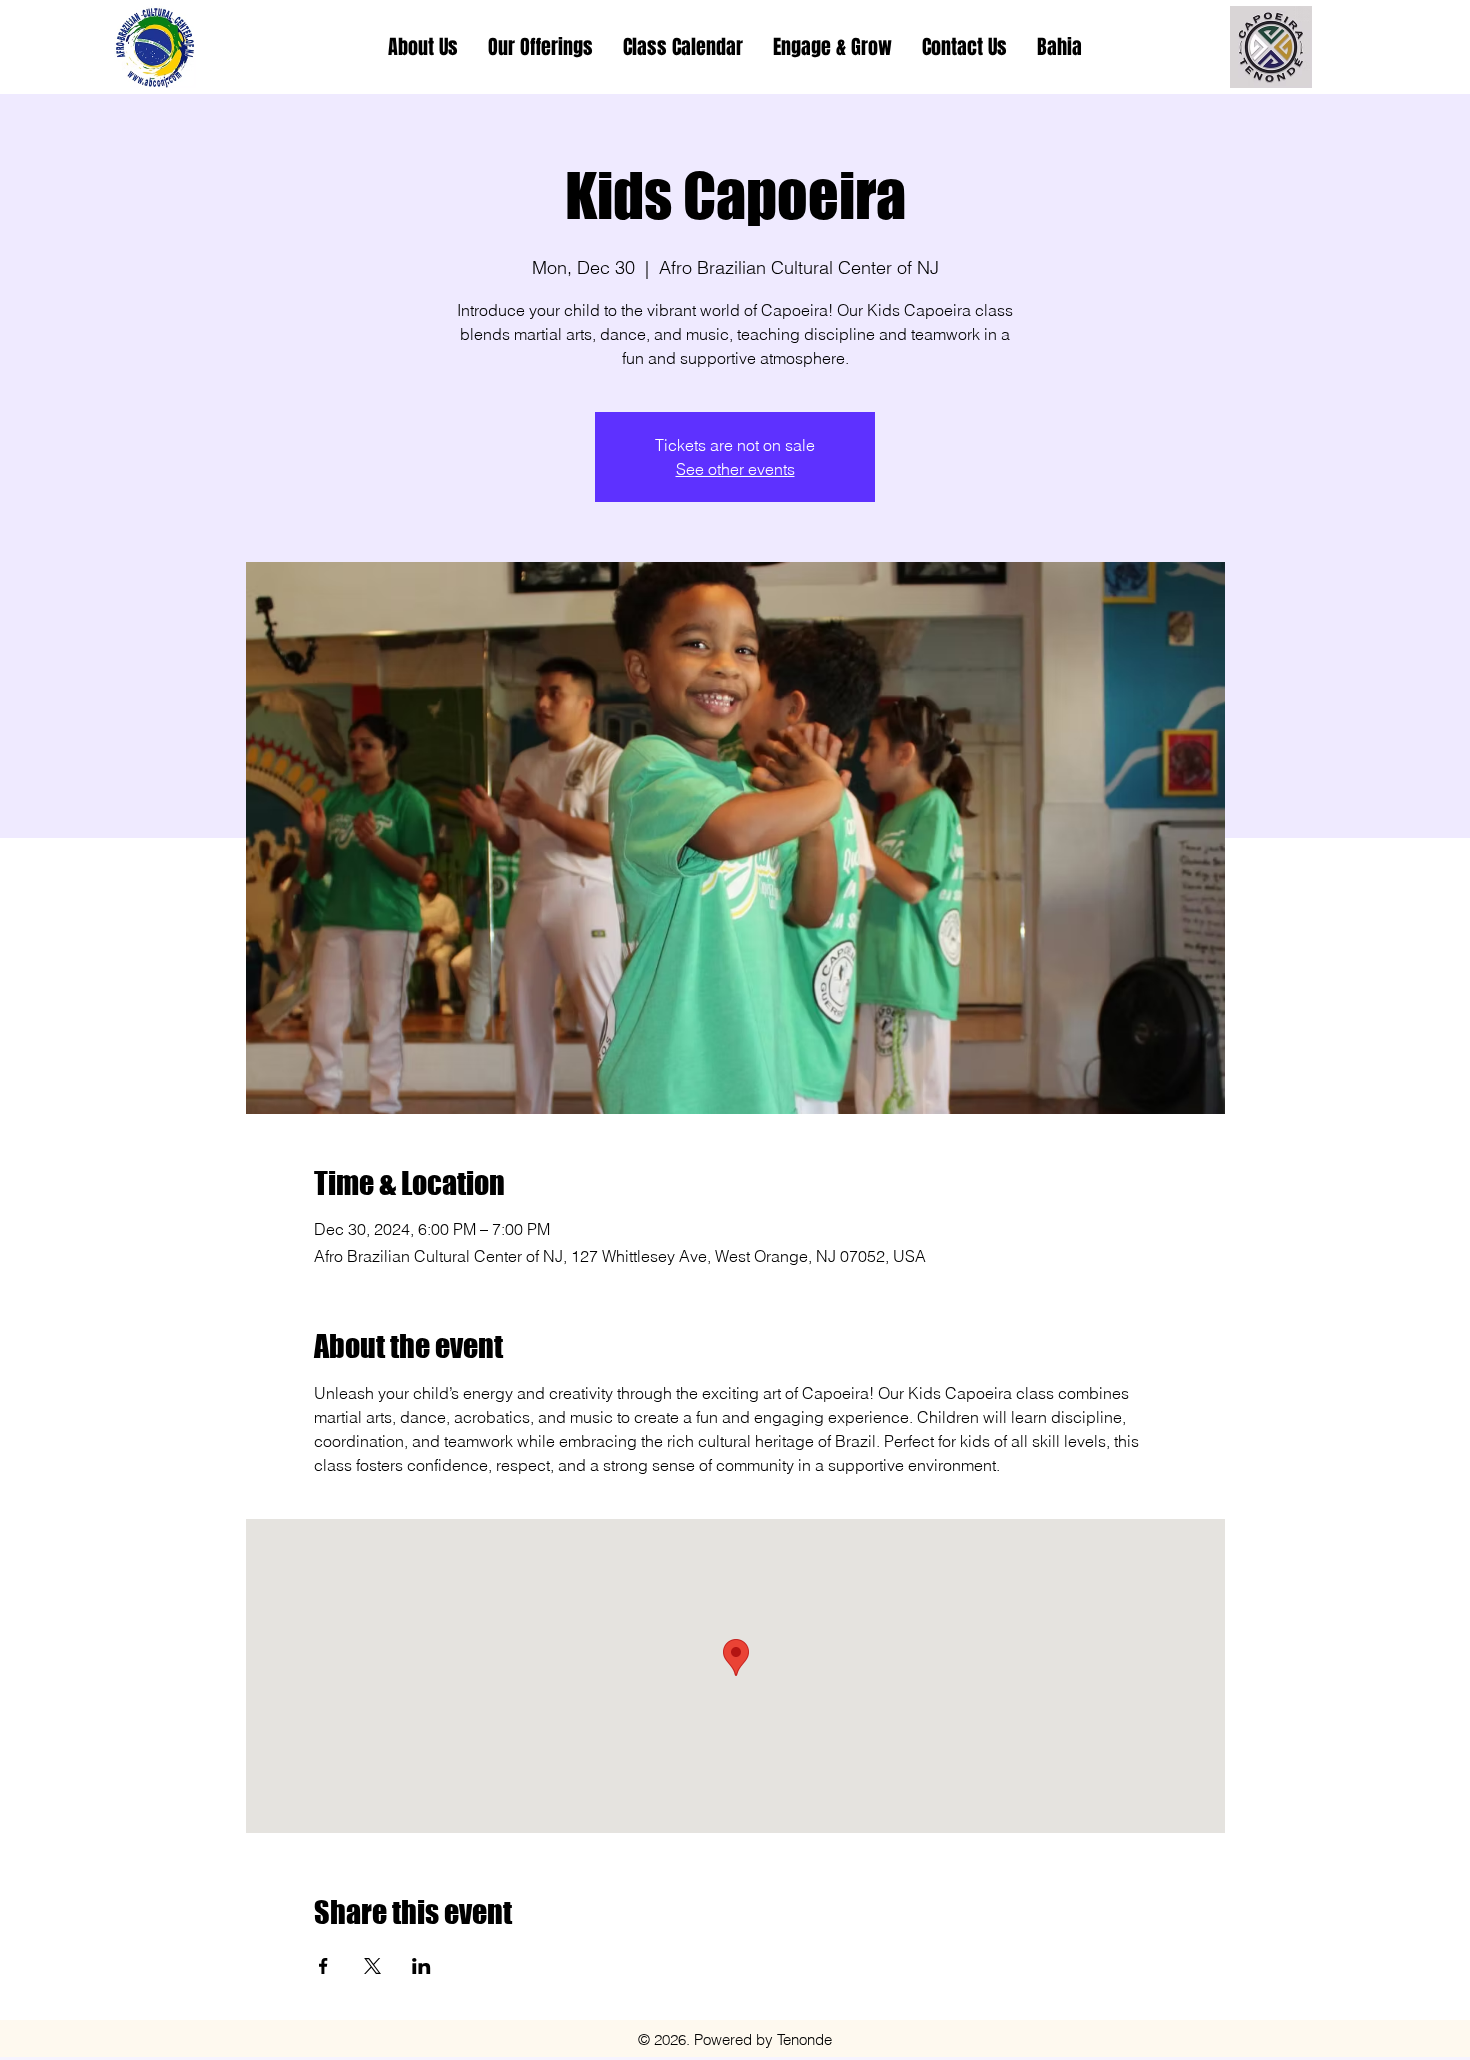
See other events (735, 469)
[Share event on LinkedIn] (421, 1966)
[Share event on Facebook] (323, 1966)
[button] (540, 47)
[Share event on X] (372, 1966)
